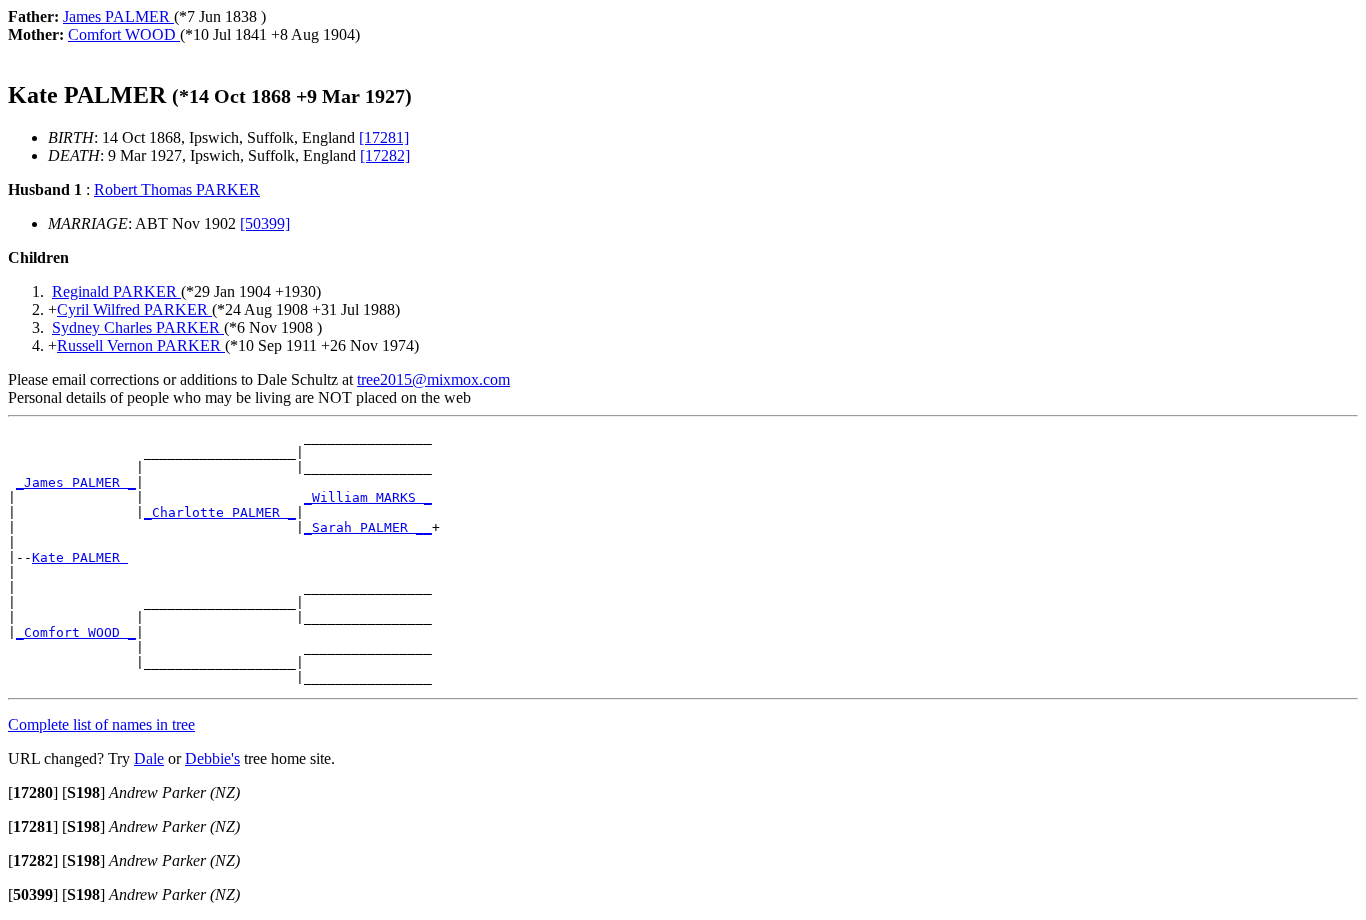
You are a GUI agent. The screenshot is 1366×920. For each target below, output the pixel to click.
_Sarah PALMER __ (368, 527)
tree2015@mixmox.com (433, 379)
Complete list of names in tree (101, 724)
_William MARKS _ (368, 497)
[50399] (265, 223)
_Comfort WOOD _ (76, 632)
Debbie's (212, 758)
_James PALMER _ (76, 482)
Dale (149, 758)
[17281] (384, 137)
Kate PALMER (80, 557)
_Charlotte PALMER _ (220, 512)
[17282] (385, 155)
